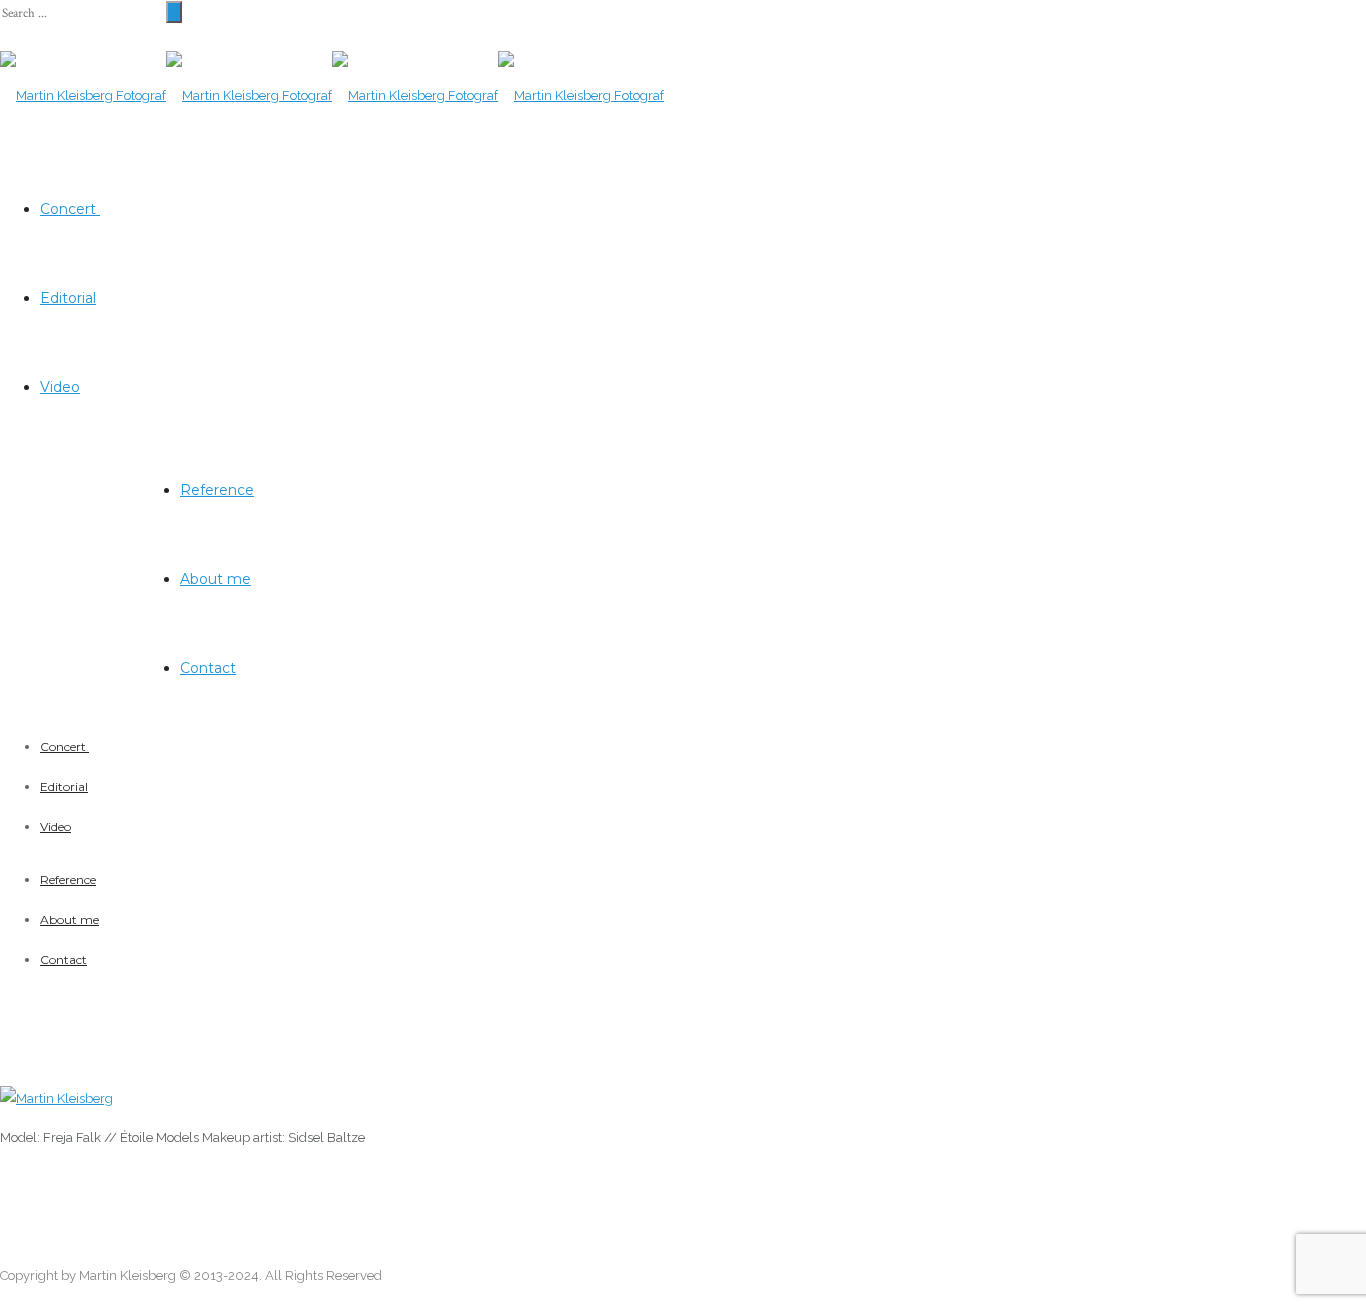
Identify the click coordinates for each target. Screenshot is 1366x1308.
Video (60, 387)
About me (215, 579)
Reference (217, 490)
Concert (70, 209)
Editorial (68, 298)
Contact (208, 668)
